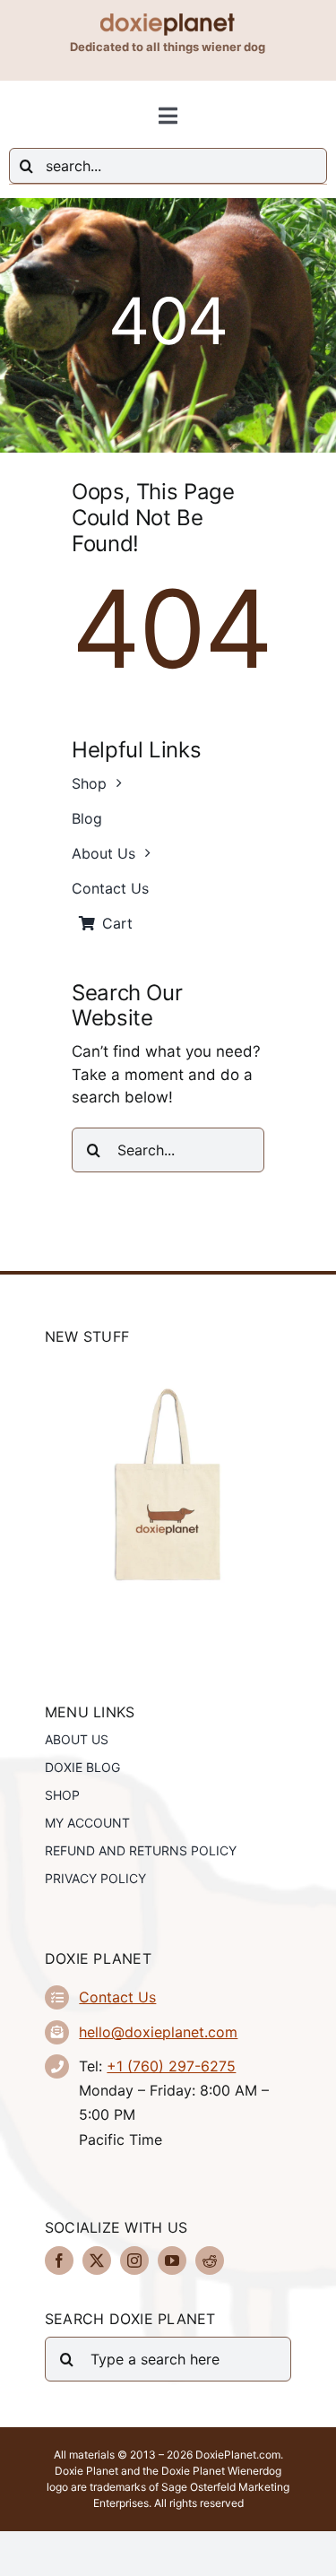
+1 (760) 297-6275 (171, 2066)
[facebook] (59, 2260)
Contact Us (117, 1997)
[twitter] (97, 2260)
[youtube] (172, 2260)
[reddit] (210, 2260)
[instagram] (134, 2260)
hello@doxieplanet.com (158, 2032)
